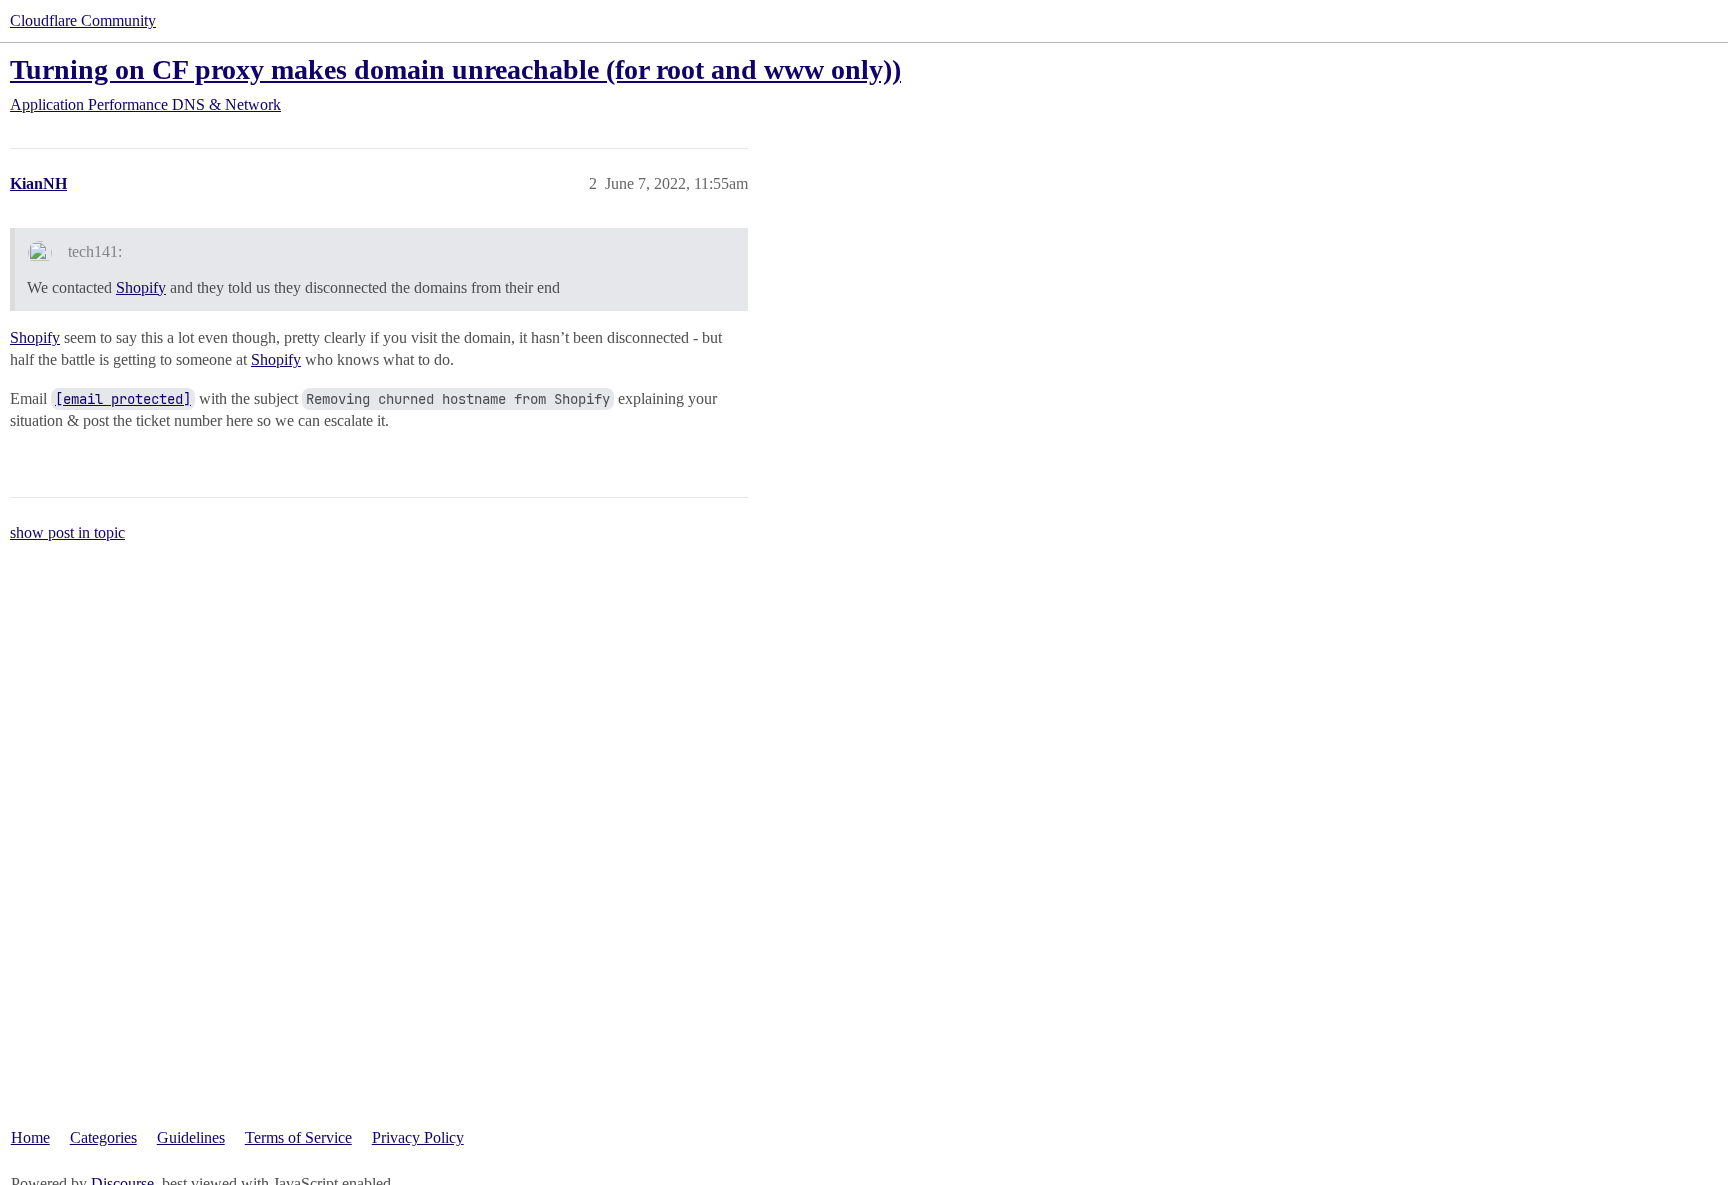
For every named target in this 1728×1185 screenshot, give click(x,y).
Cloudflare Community (83, 20)
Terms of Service (298, 1137)
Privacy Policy (418, 1137)
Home (30, 1137)
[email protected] (123, 399)
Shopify (141, 287)
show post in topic (67, 532)
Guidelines (191, 1137)
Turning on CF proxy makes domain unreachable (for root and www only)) (455, 69)
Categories (103, 1137)
